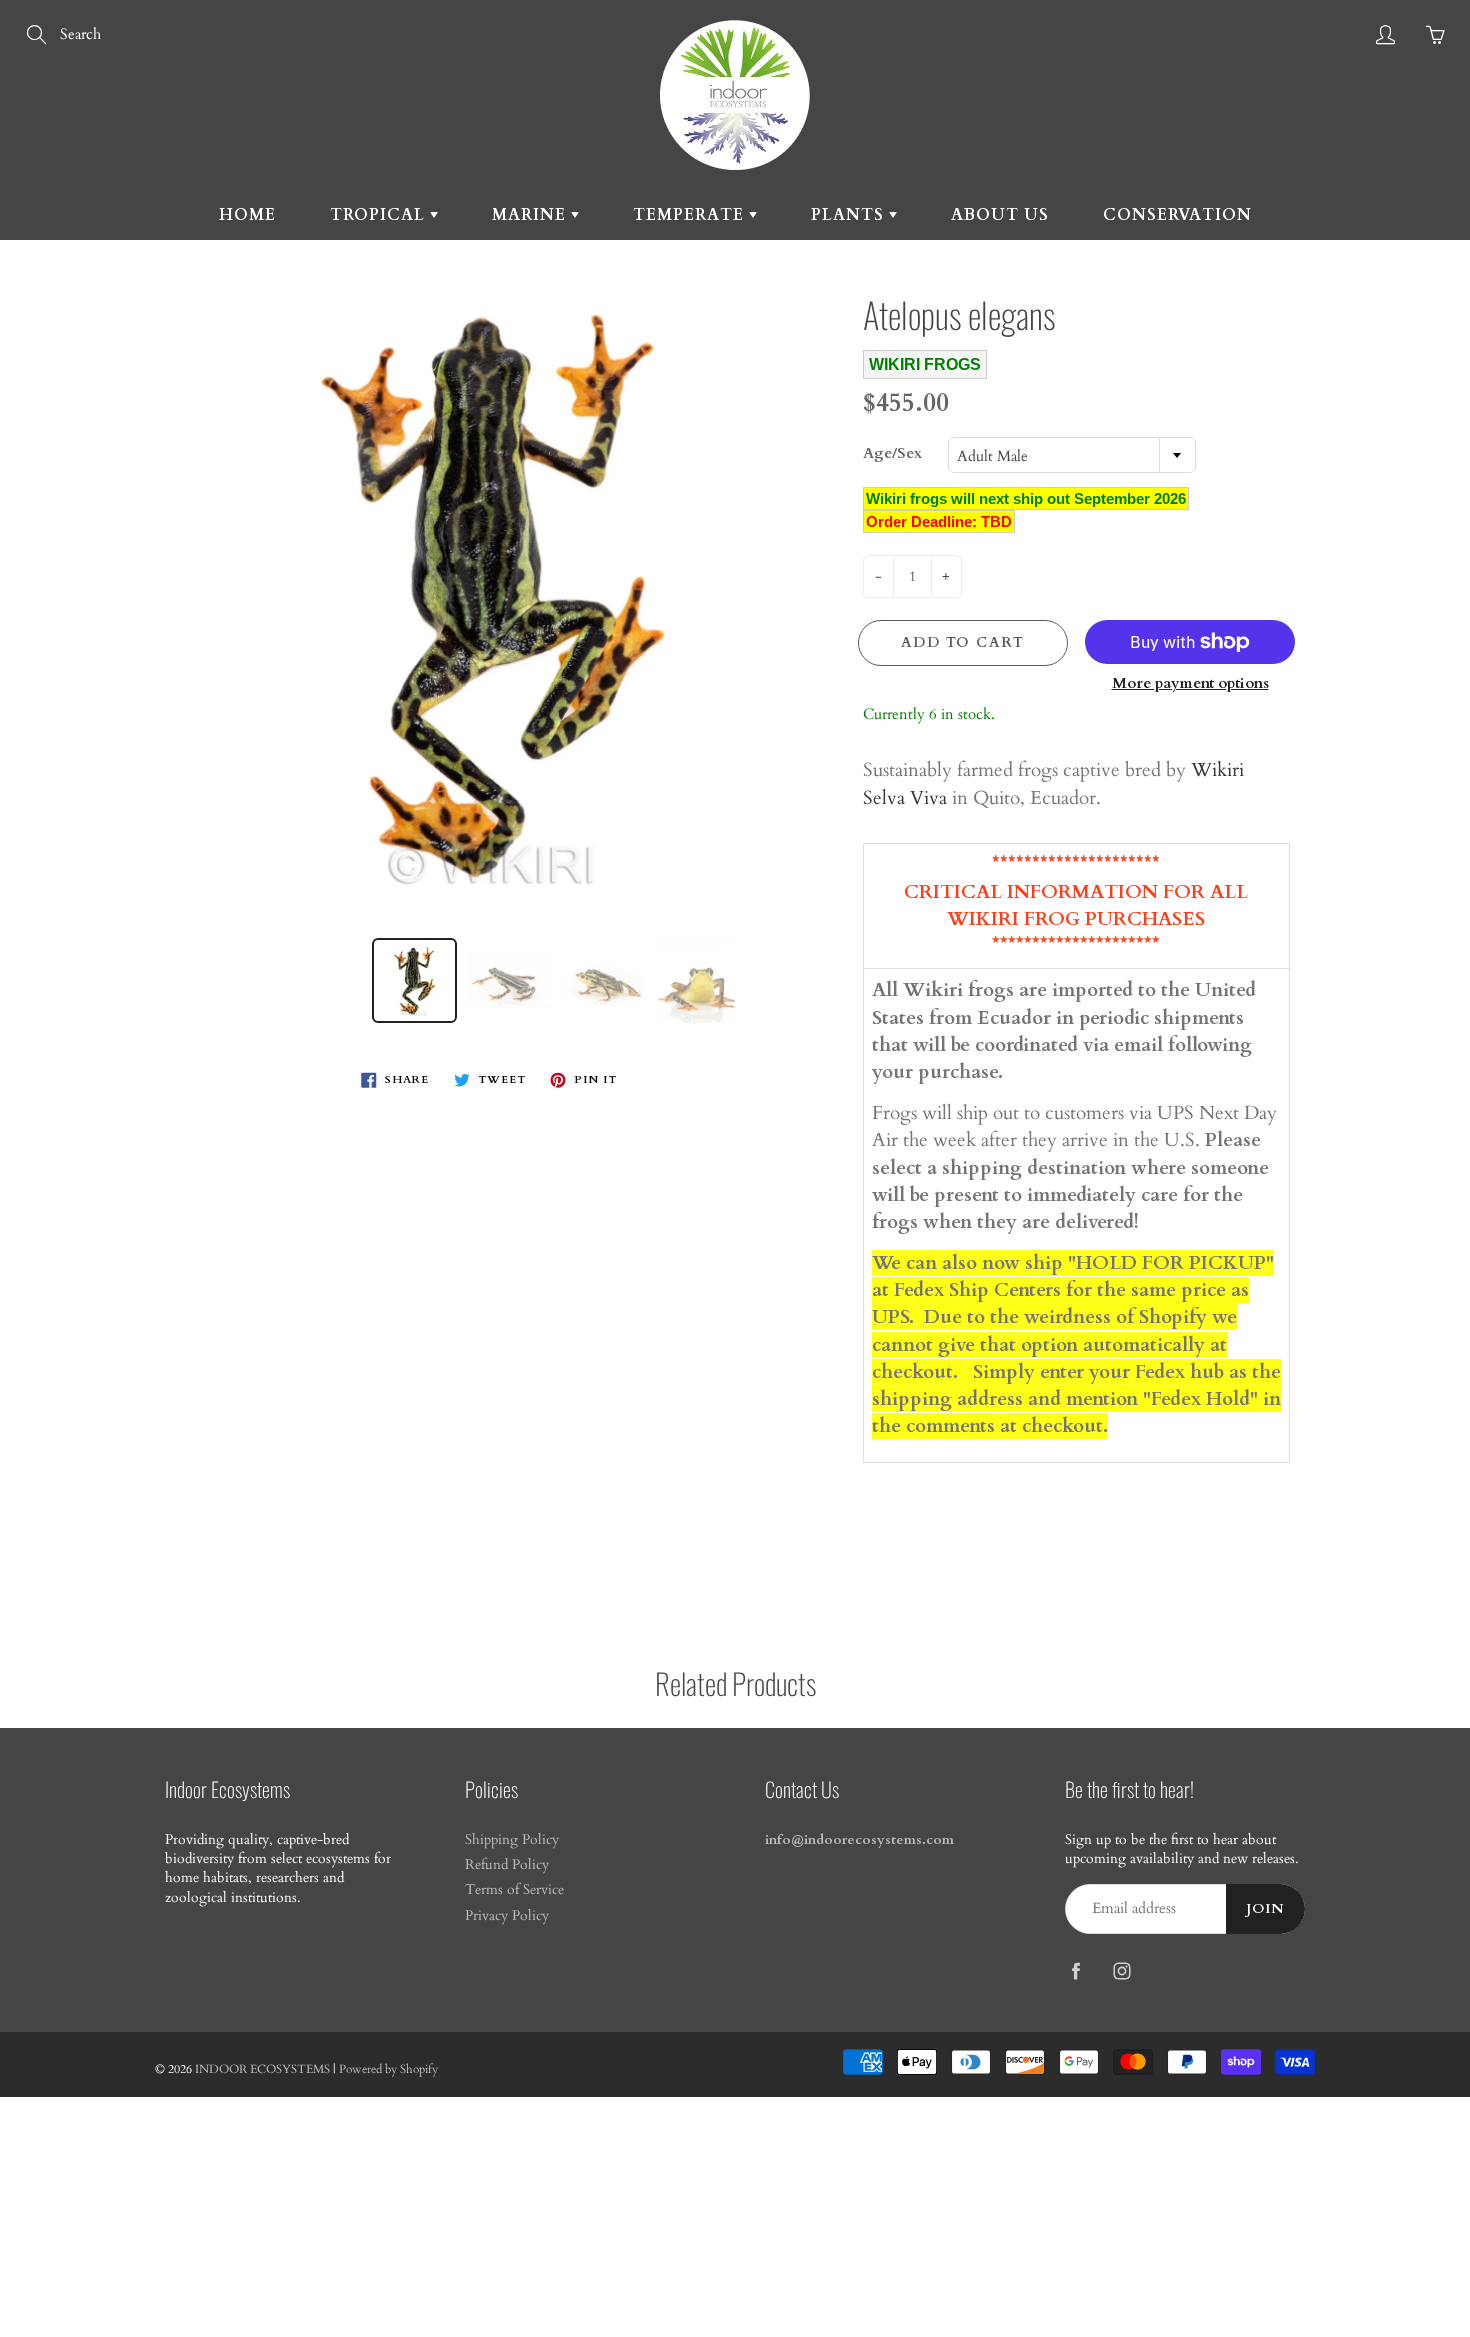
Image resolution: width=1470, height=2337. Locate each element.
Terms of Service (514, 1890)
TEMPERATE (691, 215)
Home (247, 215)
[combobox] (1072, 455)
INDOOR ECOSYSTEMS (262, 2069)
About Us (1000, 215)
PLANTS (850, 215)
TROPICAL (380, 215)
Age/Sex (892, 453)
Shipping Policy (512, 1840)
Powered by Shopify (388, 2069)
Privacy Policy (507, 1916)
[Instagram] (1121, 1971)
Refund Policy (507, 1865)
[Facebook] (1075, 1971)
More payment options (1190, 683)
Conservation (1177, 215)
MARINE (531, 215)
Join (1265, 1909)
